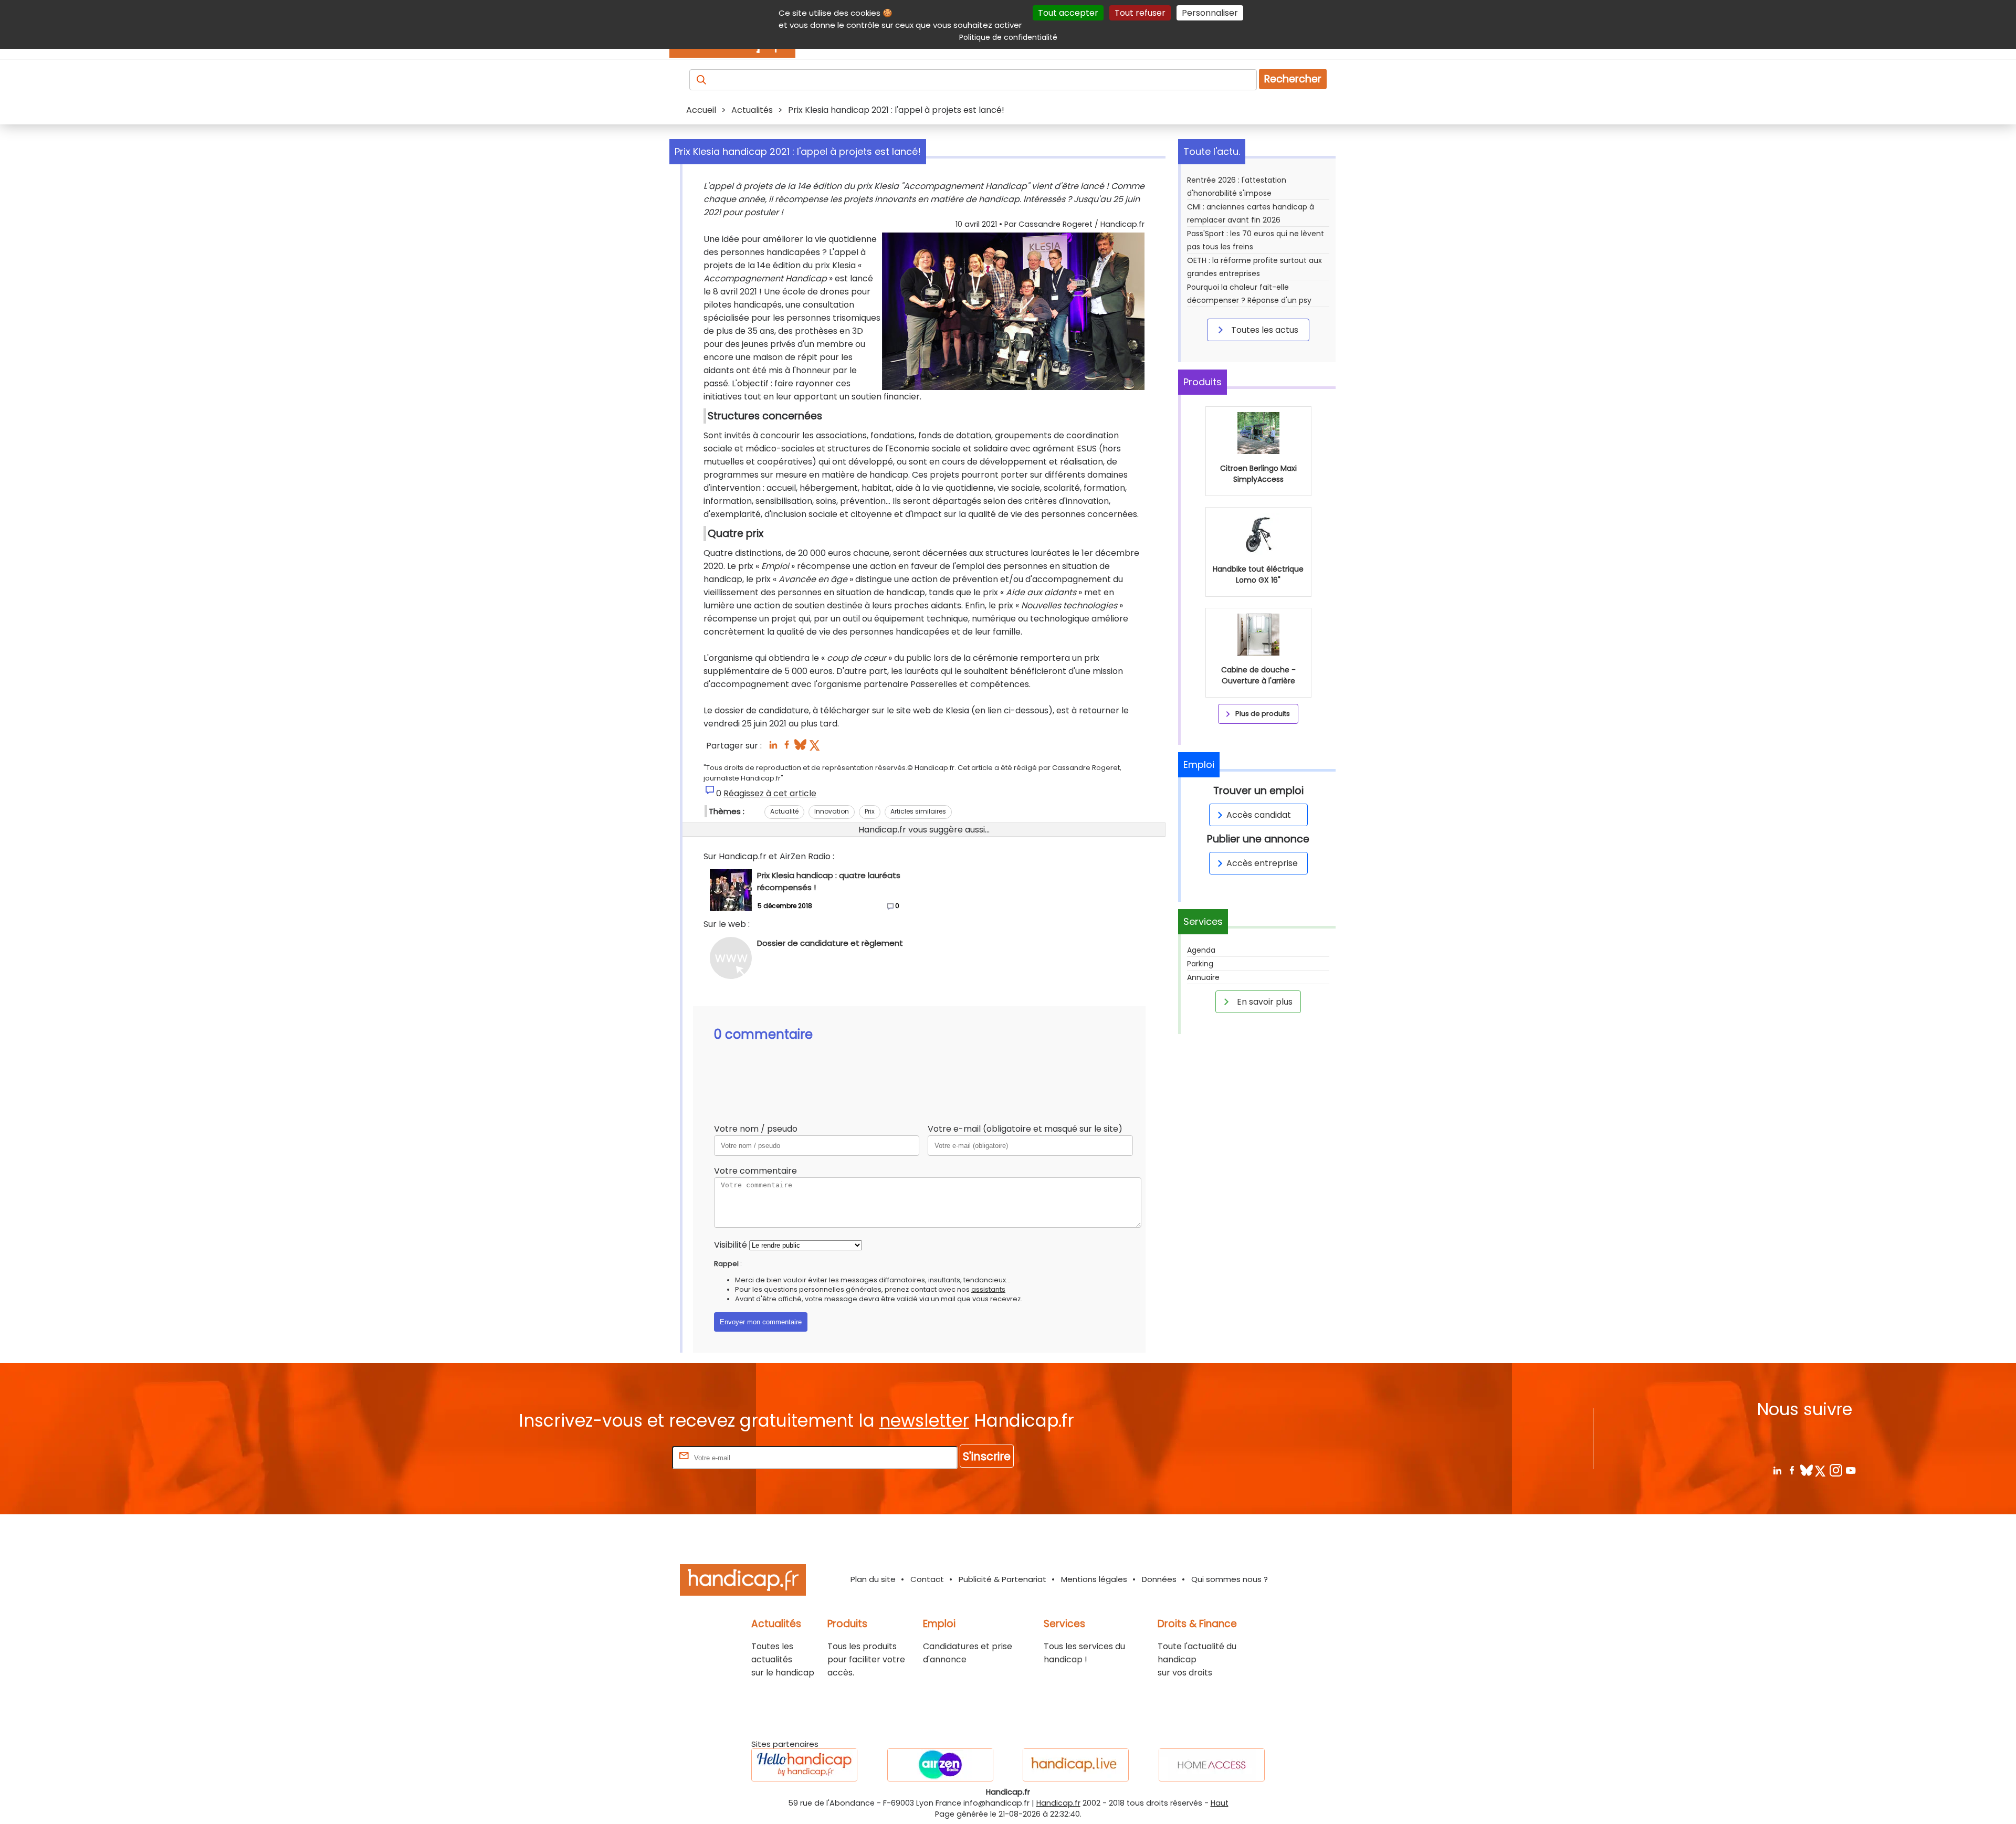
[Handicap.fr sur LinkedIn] (1777, 1470)
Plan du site (873, 1579)
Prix (870, 811)
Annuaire (1203, 977)
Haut (1220, 1803)
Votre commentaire (755, 1171)
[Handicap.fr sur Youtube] (1850, 1470)
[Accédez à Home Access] (1212, 1765)
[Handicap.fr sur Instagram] (1836, 1470)
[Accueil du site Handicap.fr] (743, 1582)
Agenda (1201, 950)
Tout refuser (1140, 13)
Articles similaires (918, 811)
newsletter (924, 1421)
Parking (1200, 964)
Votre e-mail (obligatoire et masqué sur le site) (1025, 1129)
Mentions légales (1094, 1579)
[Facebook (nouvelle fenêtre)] (787, 748)
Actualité (784, 811)
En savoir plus (1264, 1002)
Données (1159, 1579)
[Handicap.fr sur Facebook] (1792, 1470)
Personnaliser (1210, 13)
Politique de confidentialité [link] (1008, 37)
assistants (988, 1289)
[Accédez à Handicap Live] (1076, 1765)
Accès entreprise (1262, 863)
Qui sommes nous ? (1230, 1579)
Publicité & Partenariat (1002, 1579)
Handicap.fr (1058, 1803)
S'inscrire (987, 1456)
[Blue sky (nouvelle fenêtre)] (800, 748)
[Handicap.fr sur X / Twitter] (1821, 1470)
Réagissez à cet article (770, 793)
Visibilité (731, 1245)
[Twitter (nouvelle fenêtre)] (816, 748)
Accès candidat (1259, 815)
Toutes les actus (1264, 330)
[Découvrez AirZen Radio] (940, 1765)
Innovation (832, 811)
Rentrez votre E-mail (628, 1457)
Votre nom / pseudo (756, 1129)
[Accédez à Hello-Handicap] (804, 1765)
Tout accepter (1068, 13)
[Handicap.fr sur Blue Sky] (1806, 1470)
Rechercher (1293, 79)
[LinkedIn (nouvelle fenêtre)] (773, 748)
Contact (927, 1579)
